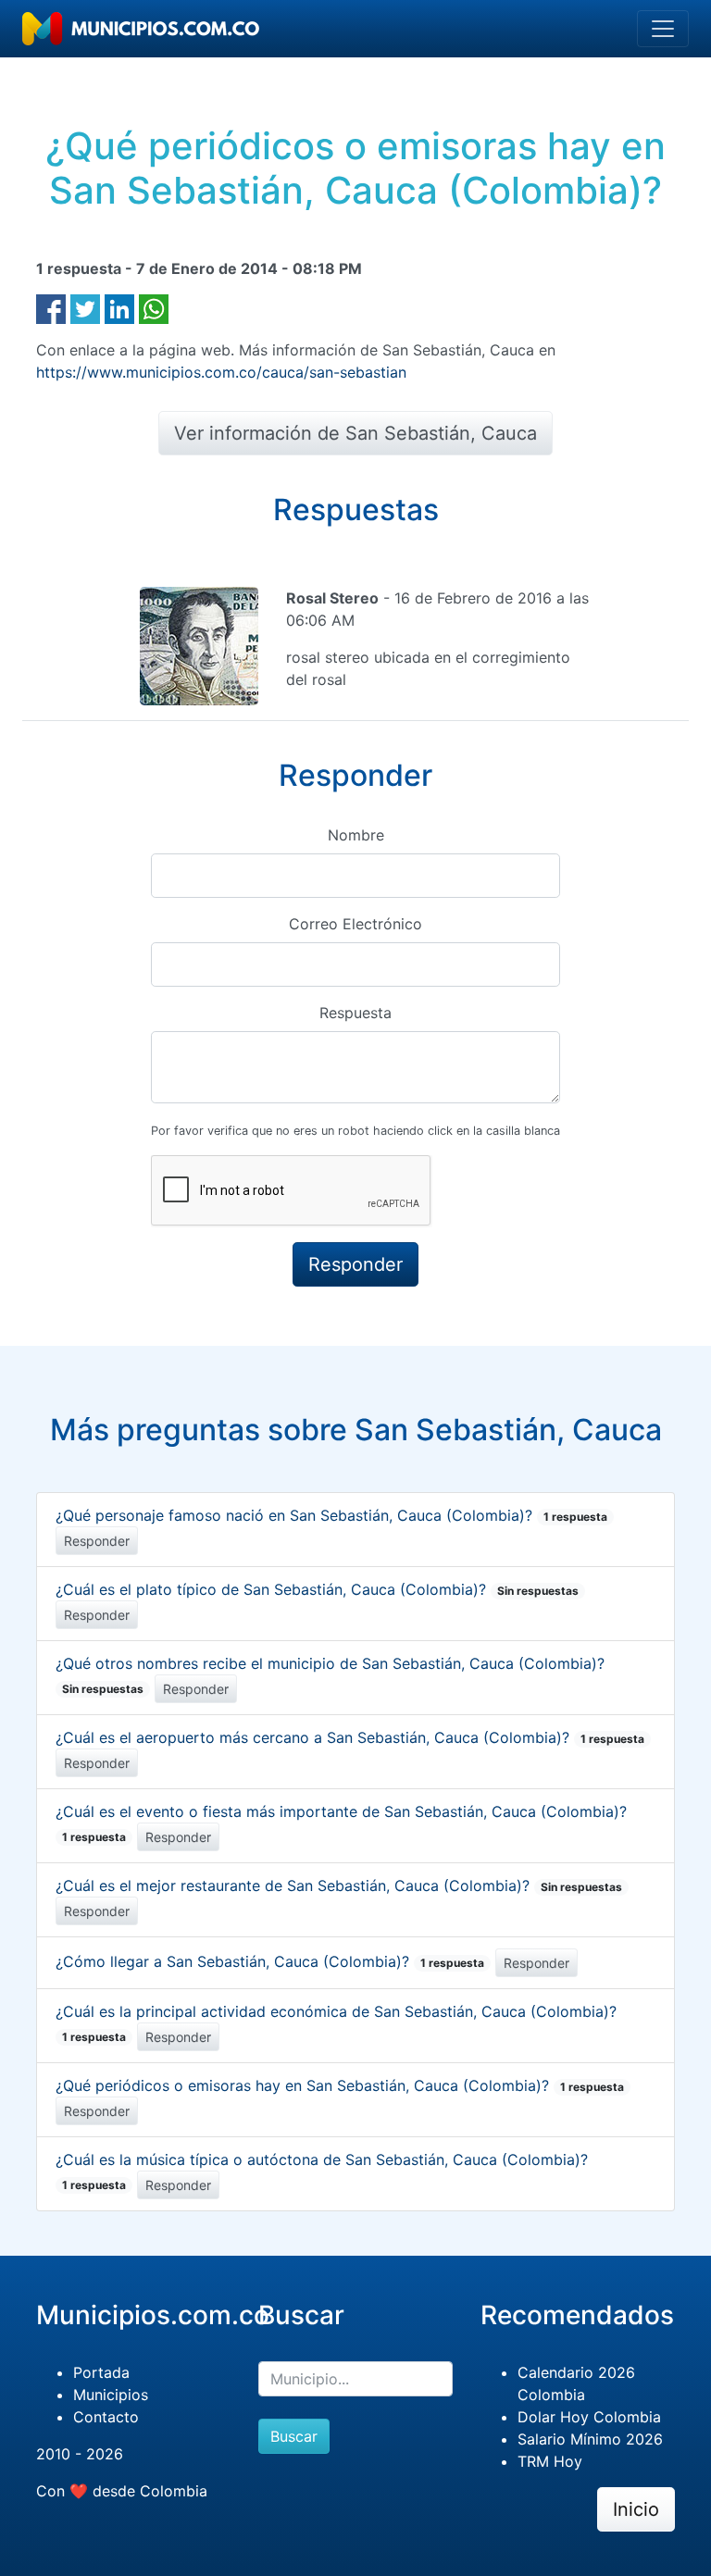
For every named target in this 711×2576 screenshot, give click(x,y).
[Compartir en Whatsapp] (154, 307)
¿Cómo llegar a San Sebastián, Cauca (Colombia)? (270, 1961)
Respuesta (355, 1013)
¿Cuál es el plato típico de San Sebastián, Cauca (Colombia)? (317, 1589)
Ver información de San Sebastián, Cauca (355, 433)
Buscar (294, 2436)
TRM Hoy (550, 2461)
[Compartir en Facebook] (51, 307)
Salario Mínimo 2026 (590, 2439)
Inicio (636, 2509)
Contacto (106, 2417)
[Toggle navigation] (663, 29)
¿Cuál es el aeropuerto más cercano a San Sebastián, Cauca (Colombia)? (350, 1737)
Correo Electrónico (355, 924)
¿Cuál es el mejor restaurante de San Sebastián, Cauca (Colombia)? (339, 1885)
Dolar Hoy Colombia (589, 2417)
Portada (101, 2372)
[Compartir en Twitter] (85, 307)
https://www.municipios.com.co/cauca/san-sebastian (221, 372)
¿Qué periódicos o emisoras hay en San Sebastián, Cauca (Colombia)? (340, 2085)
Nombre (356, 835)
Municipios (111, 2395)
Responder (97, 1541)
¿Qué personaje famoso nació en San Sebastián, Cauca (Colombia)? (331, 1515)
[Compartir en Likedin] (119, 307)
